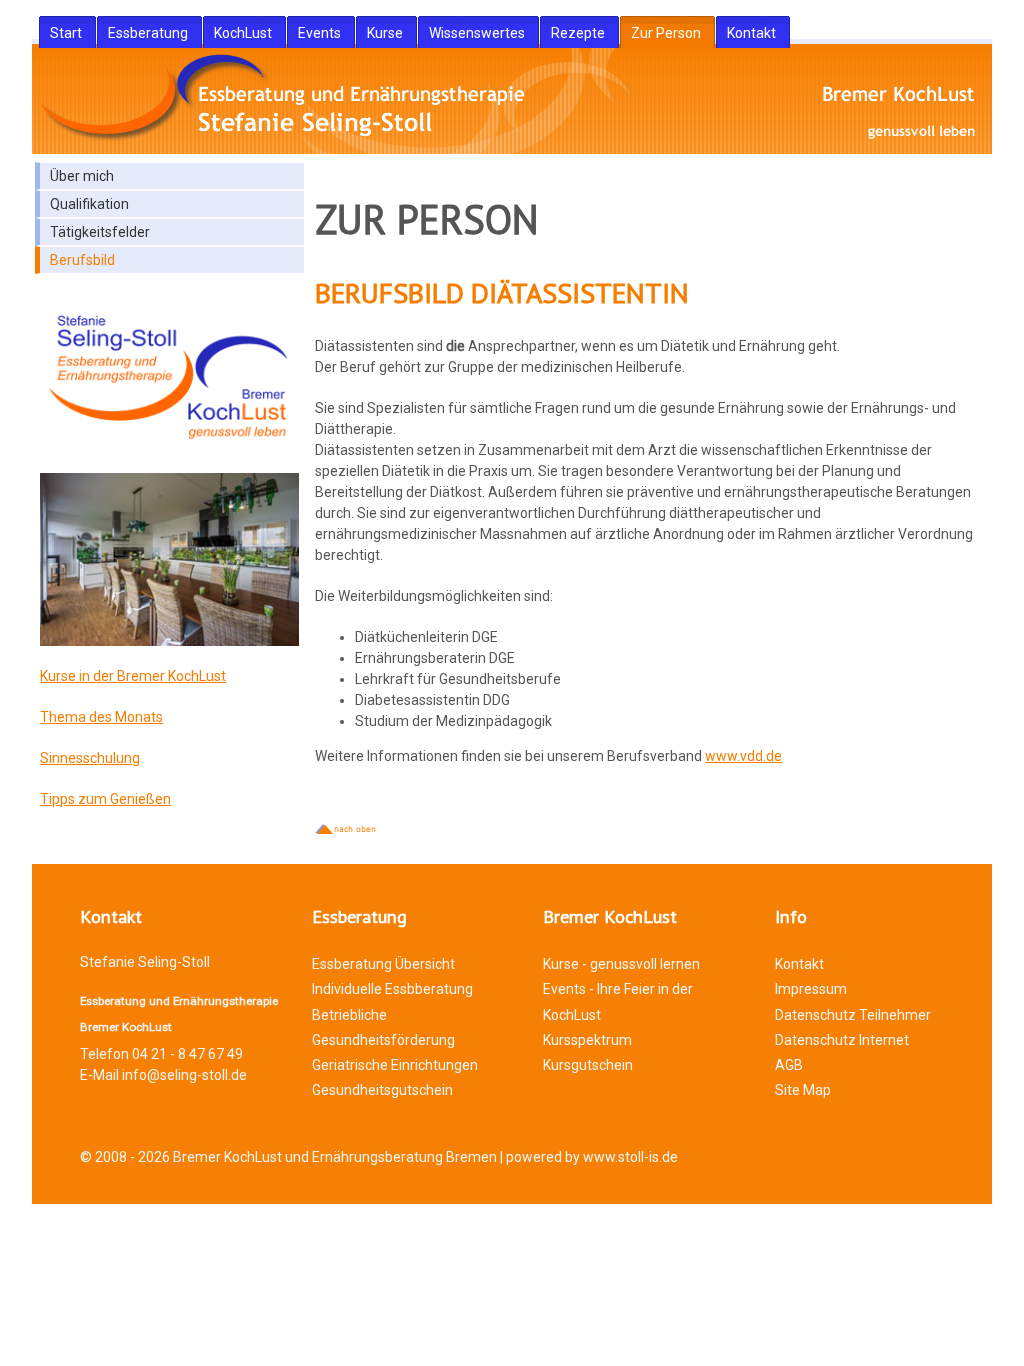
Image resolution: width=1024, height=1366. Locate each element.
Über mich (82, 176)
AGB (789, 1065)
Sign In (69, 1222)
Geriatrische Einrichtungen (395, 1065)
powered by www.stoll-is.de (592, 1157)
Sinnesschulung (90, 758)
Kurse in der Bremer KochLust (133, 676)
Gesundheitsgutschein (382, 1090)
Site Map (803, 1090)
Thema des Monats (101, 717)
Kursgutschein (588, 1065)
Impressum (811, 989)
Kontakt (799, 964)
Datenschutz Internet (842, 1040)
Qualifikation (89, 204)
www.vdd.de (743, 756)
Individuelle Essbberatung (392, 989)
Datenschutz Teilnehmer (853, 1015)
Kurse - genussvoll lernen (621, 964)
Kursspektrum (587, 1040)
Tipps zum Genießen (105, 799)
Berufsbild (82, 260)
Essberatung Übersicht (383, 964)
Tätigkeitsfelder (100, 232)
